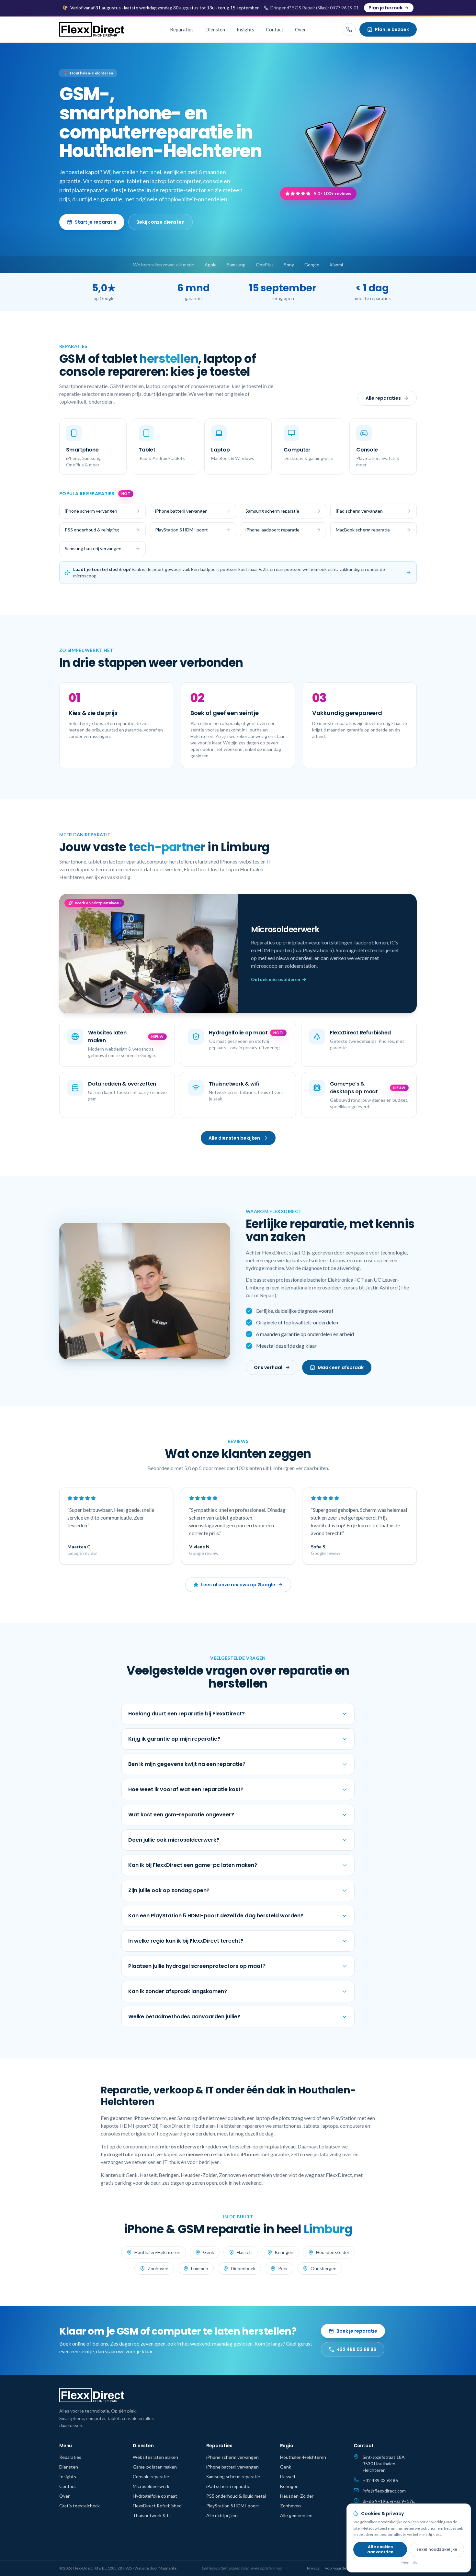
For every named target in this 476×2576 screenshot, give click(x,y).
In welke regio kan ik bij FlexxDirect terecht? (186, 1941)
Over (300, 29)
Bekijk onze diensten (160, 222)
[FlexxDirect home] (92, 29)
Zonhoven (158, 2268)
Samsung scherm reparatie (272, 511)
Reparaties (182, 29)
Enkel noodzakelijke (437, 2549)
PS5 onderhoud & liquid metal (236, 2496)
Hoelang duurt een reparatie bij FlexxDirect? (187, 1714)
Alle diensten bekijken (234, 1138)
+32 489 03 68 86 (357, 2349)
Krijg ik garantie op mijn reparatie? (174, 1739)
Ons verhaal (268, 1367)
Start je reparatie (96, 222)
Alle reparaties (383, 398)
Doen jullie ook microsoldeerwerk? (174, 1840)
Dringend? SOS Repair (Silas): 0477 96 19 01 (315, 8)
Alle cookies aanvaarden (380, 2549)
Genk (209, 2252)
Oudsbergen (323, 2268)
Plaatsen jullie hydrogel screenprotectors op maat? (197, 1966)
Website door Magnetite (155, 2568)
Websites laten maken (155, 2457)
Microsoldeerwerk (151, 2486)
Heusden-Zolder (333, 2252)
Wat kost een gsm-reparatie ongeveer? (181, 1815)
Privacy (313, 2568)
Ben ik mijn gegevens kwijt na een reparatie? (187, 1764)
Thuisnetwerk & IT (152, 2515)
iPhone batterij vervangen (181, 511)
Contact (275, 29)
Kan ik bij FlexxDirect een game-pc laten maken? (193, 1865)
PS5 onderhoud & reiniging (92, 530)
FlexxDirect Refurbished (157, 2506)
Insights (245, 29)
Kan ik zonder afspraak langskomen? (178, 1991)
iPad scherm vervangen (359, 511)
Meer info (409, 2562)
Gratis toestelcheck (79, 2506)
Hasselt (244, 2252)
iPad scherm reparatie (228, 2486)
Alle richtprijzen (222, 2515)
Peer (283, 2268)
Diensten (215, 29)
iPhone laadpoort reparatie (272, 530)
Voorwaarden (337, 2568)
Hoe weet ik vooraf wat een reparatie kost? (186, 1789)
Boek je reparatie (357, 2331)
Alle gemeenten (296, 2515)
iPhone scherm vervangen (91, 511)
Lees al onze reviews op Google (238, 1585)
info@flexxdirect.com (384, 2491)
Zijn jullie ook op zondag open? (169, 1890)
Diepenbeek (243, 2268)
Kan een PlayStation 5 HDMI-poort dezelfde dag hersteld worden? (216, 1916)
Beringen (284, 2252)
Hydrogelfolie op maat (155, 2496)
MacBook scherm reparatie (363, 530)
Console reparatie (151, 2476)
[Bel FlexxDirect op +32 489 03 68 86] (349, 29)
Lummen (200, 2268)
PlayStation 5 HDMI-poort (181, 530)
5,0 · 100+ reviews (333, 193)
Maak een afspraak (341, 1367)
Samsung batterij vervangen (93, 548)
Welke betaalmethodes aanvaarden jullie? (184, 2017)
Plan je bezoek (385, 8)
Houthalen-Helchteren (157, 2252)
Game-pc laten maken (155, 2467)
